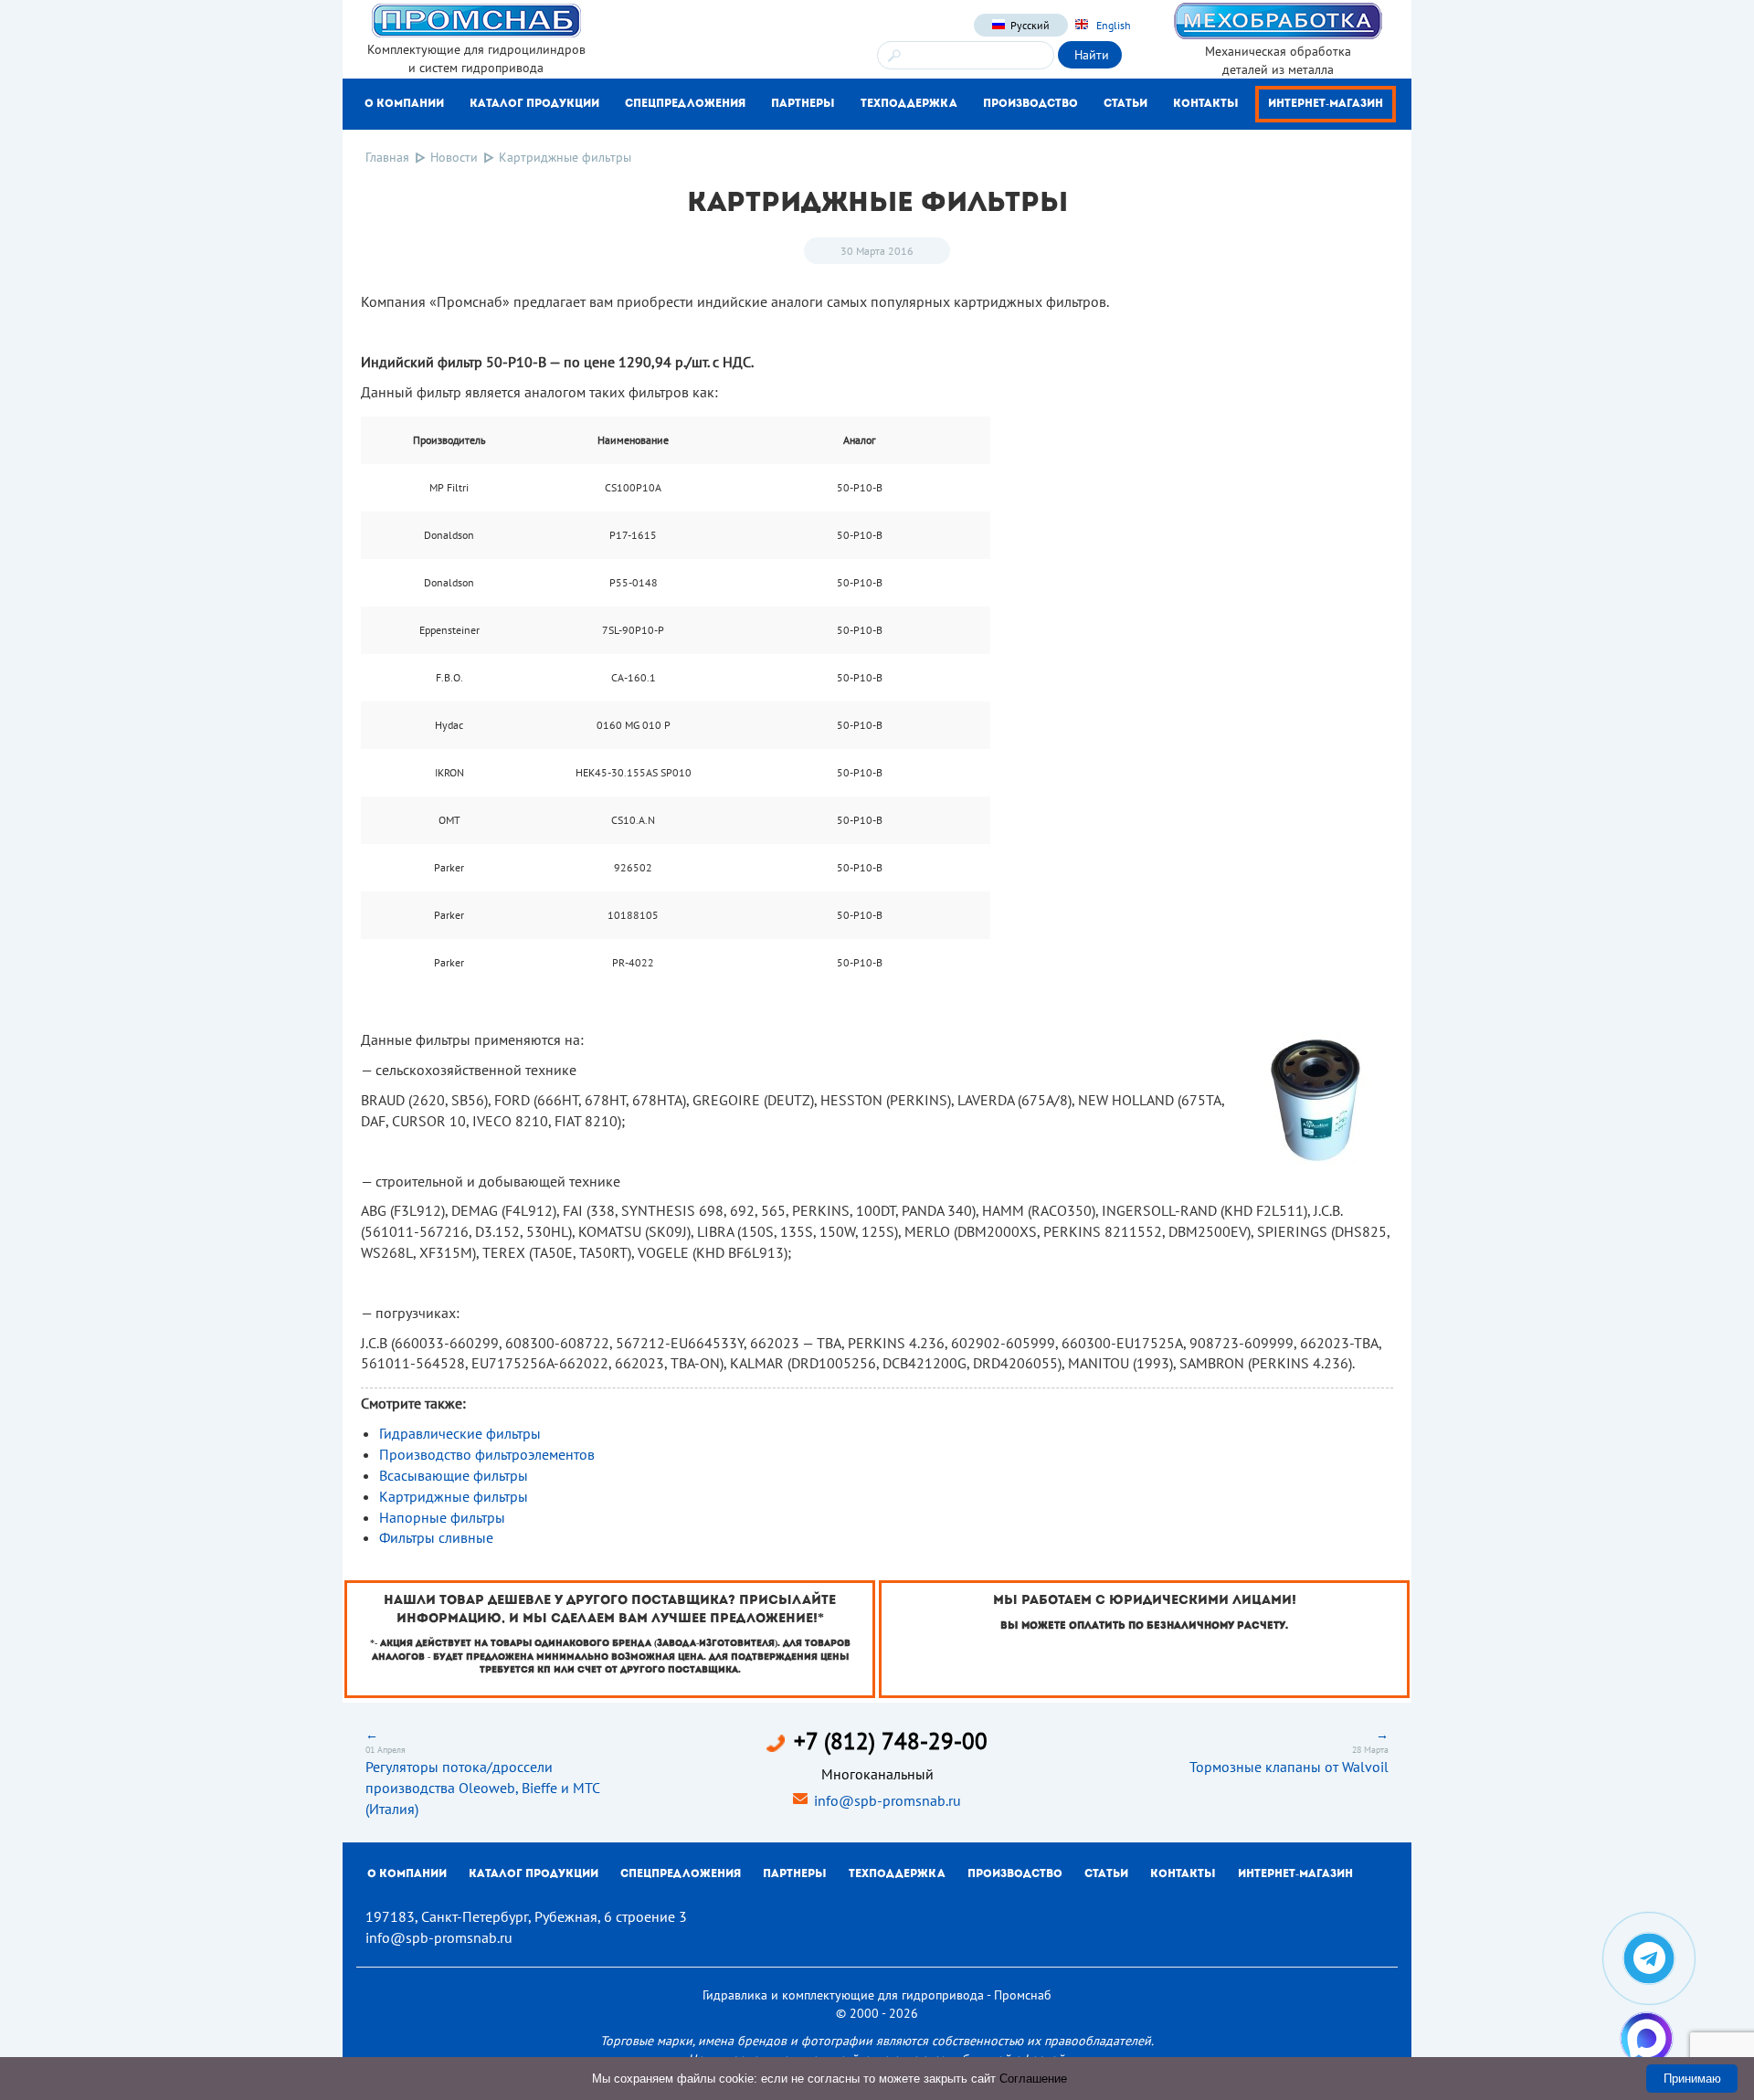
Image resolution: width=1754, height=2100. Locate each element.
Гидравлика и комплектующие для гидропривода (843, 1995)
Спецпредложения (685, 104)
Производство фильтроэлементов (487, 1454)
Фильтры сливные (436, 1537)
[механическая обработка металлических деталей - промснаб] (1278, 20)
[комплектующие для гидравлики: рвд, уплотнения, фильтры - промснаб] (476, 19)
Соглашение (1033, 2079)
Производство (1030, 104)
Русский (1030, 25)
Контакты (1206, 104)
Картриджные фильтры (454, 1496)
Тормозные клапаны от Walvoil (1289, 1767)
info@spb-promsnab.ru (888, 1800)
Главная (387, 157)
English (1112, 25)
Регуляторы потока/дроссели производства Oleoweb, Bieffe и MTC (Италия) (482, 1788)
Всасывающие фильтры (454, 1475)
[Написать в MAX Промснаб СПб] (1647, 2038)
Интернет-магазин (1326, 104)
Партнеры (803, 104)
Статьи (1125, 104)
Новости (454, 157)
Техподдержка (909, 104)
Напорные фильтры (442, 1517)
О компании (404, 104)
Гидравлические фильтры (460, 1433)
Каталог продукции (534, 104)
